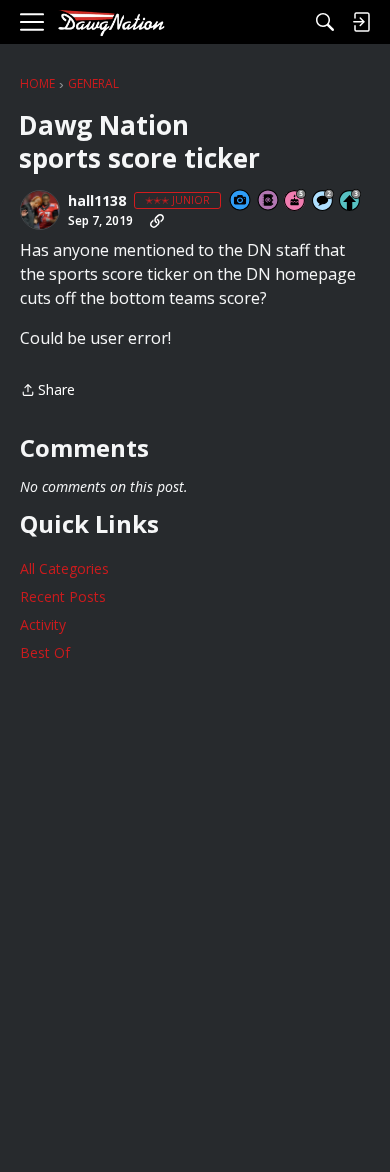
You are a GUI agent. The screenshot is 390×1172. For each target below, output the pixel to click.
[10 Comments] (324, 201)
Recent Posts (63, 596)
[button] (40, 210)
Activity (43, 624)
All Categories (64, 568)
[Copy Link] (157, 221)
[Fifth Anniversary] (296, 201)
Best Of (45, 652)
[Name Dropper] (269, 201)
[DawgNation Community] (111, 22)
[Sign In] (361, 22)
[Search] (325, 22)
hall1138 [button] (97, 201)
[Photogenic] (241, 201)
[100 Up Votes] (351, 201)
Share (47, 391)
